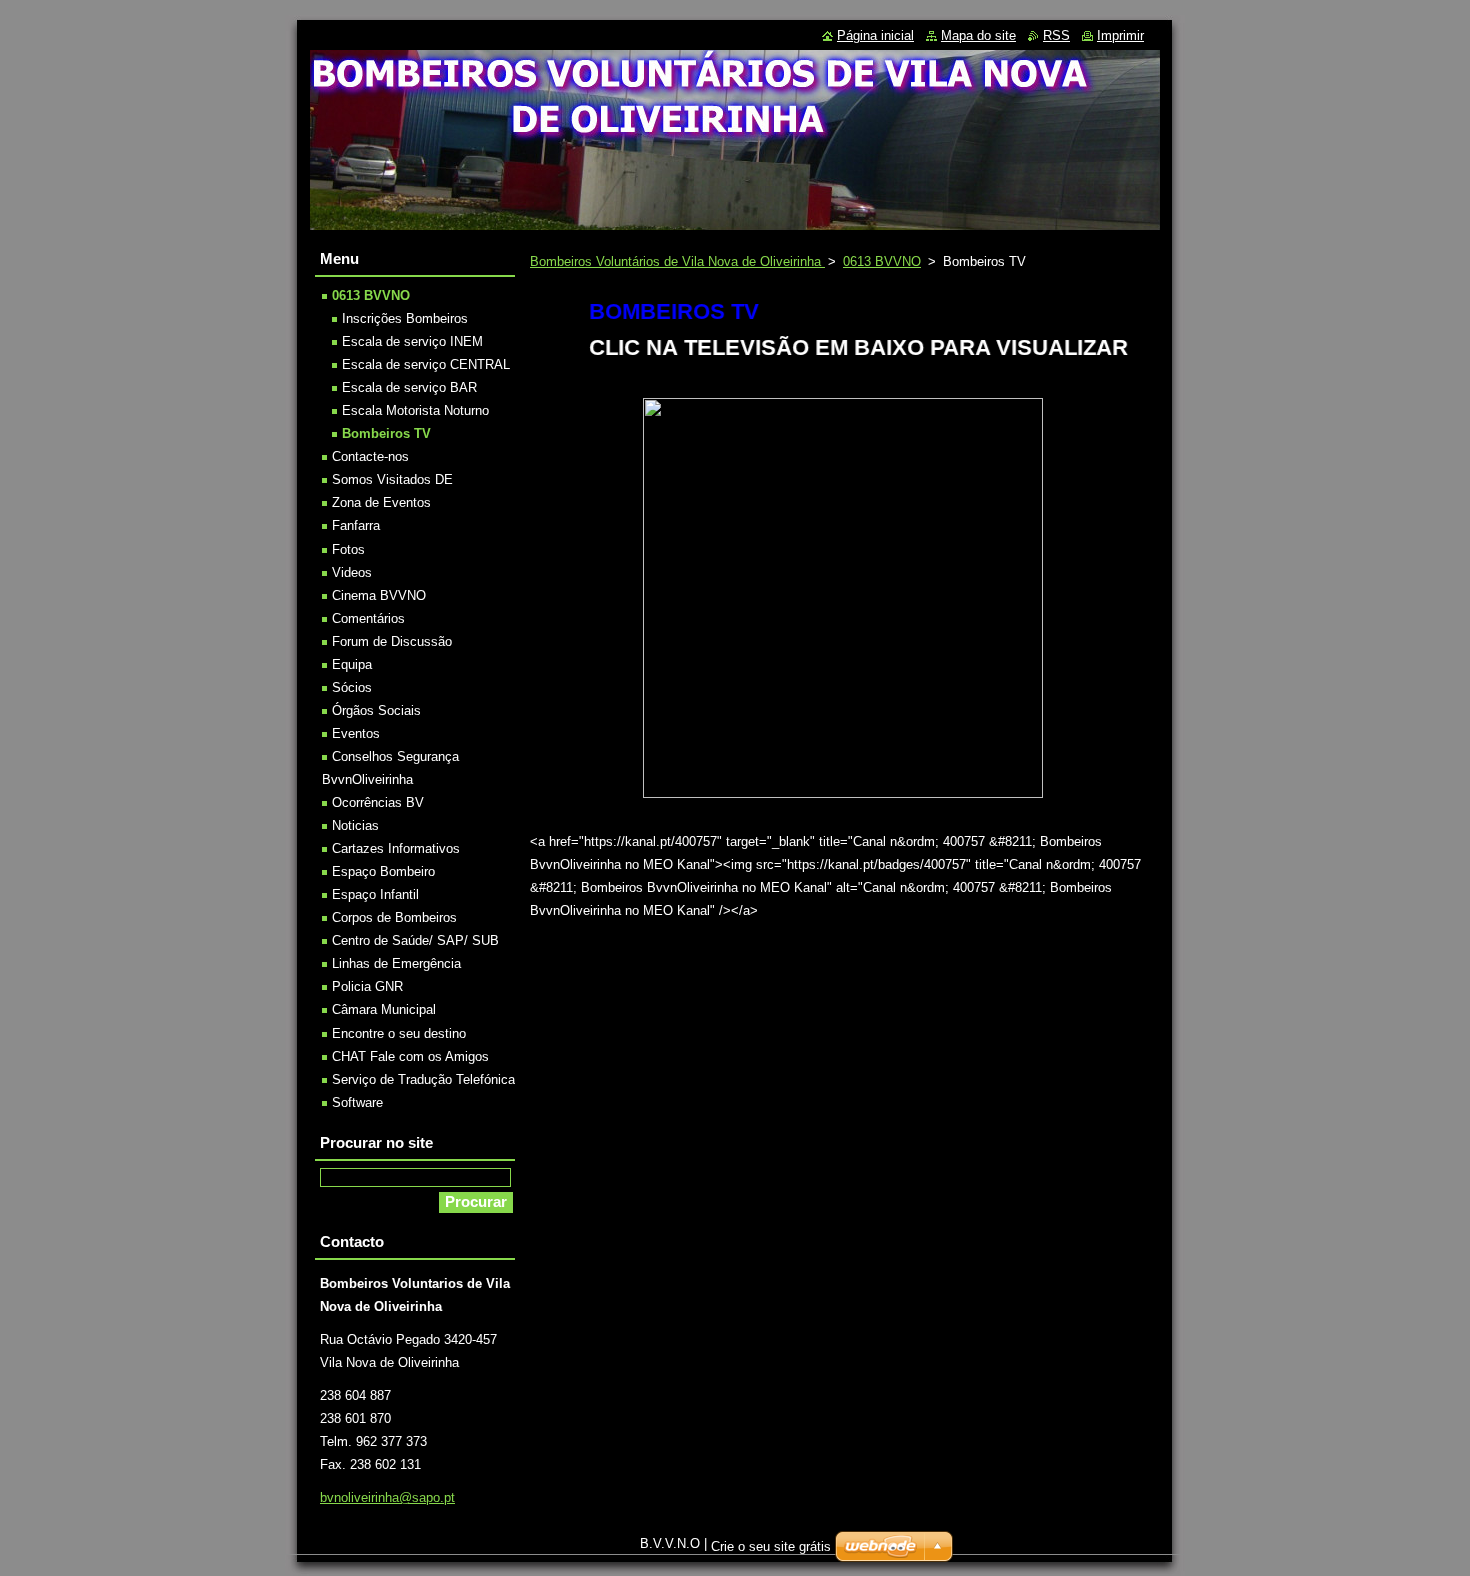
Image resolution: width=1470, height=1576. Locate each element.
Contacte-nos (370, 456)
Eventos (356, 733)
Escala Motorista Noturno (415, 410)
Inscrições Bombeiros (405, 318)
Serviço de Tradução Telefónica (423, 1079)
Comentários (368, 618)
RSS (1056, 35)
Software (357, 1102)
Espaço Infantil (375, 894)
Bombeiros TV (386, 433)
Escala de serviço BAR (409, 387)
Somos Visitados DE (392, 479)
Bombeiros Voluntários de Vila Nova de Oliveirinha (677, 261)
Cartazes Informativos (396, 848)
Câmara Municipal (384, 1009)
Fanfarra (356, 525)
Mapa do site (978, 35)
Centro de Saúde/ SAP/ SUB (415, 940)
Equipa (352, 664)
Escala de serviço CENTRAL (426, 364)
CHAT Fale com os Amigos (410, 1056)
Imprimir (1120, 35)
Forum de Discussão (392, 641)
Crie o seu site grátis (771, 1546)
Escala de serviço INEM (412, 341)
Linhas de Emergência (396, 963)
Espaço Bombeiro (383, 871)
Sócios (352, 687)
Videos (352, 572)
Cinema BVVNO (379, 595)
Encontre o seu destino (399, 1033)
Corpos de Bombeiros (394, 917)
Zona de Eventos (381, 502)
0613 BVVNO (882, 261)
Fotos (348, 549)
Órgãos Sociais (376, 710)
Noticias (355, 825)
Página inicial (875, 35)
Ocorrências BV (378, 802)
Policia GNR (367, 986)
